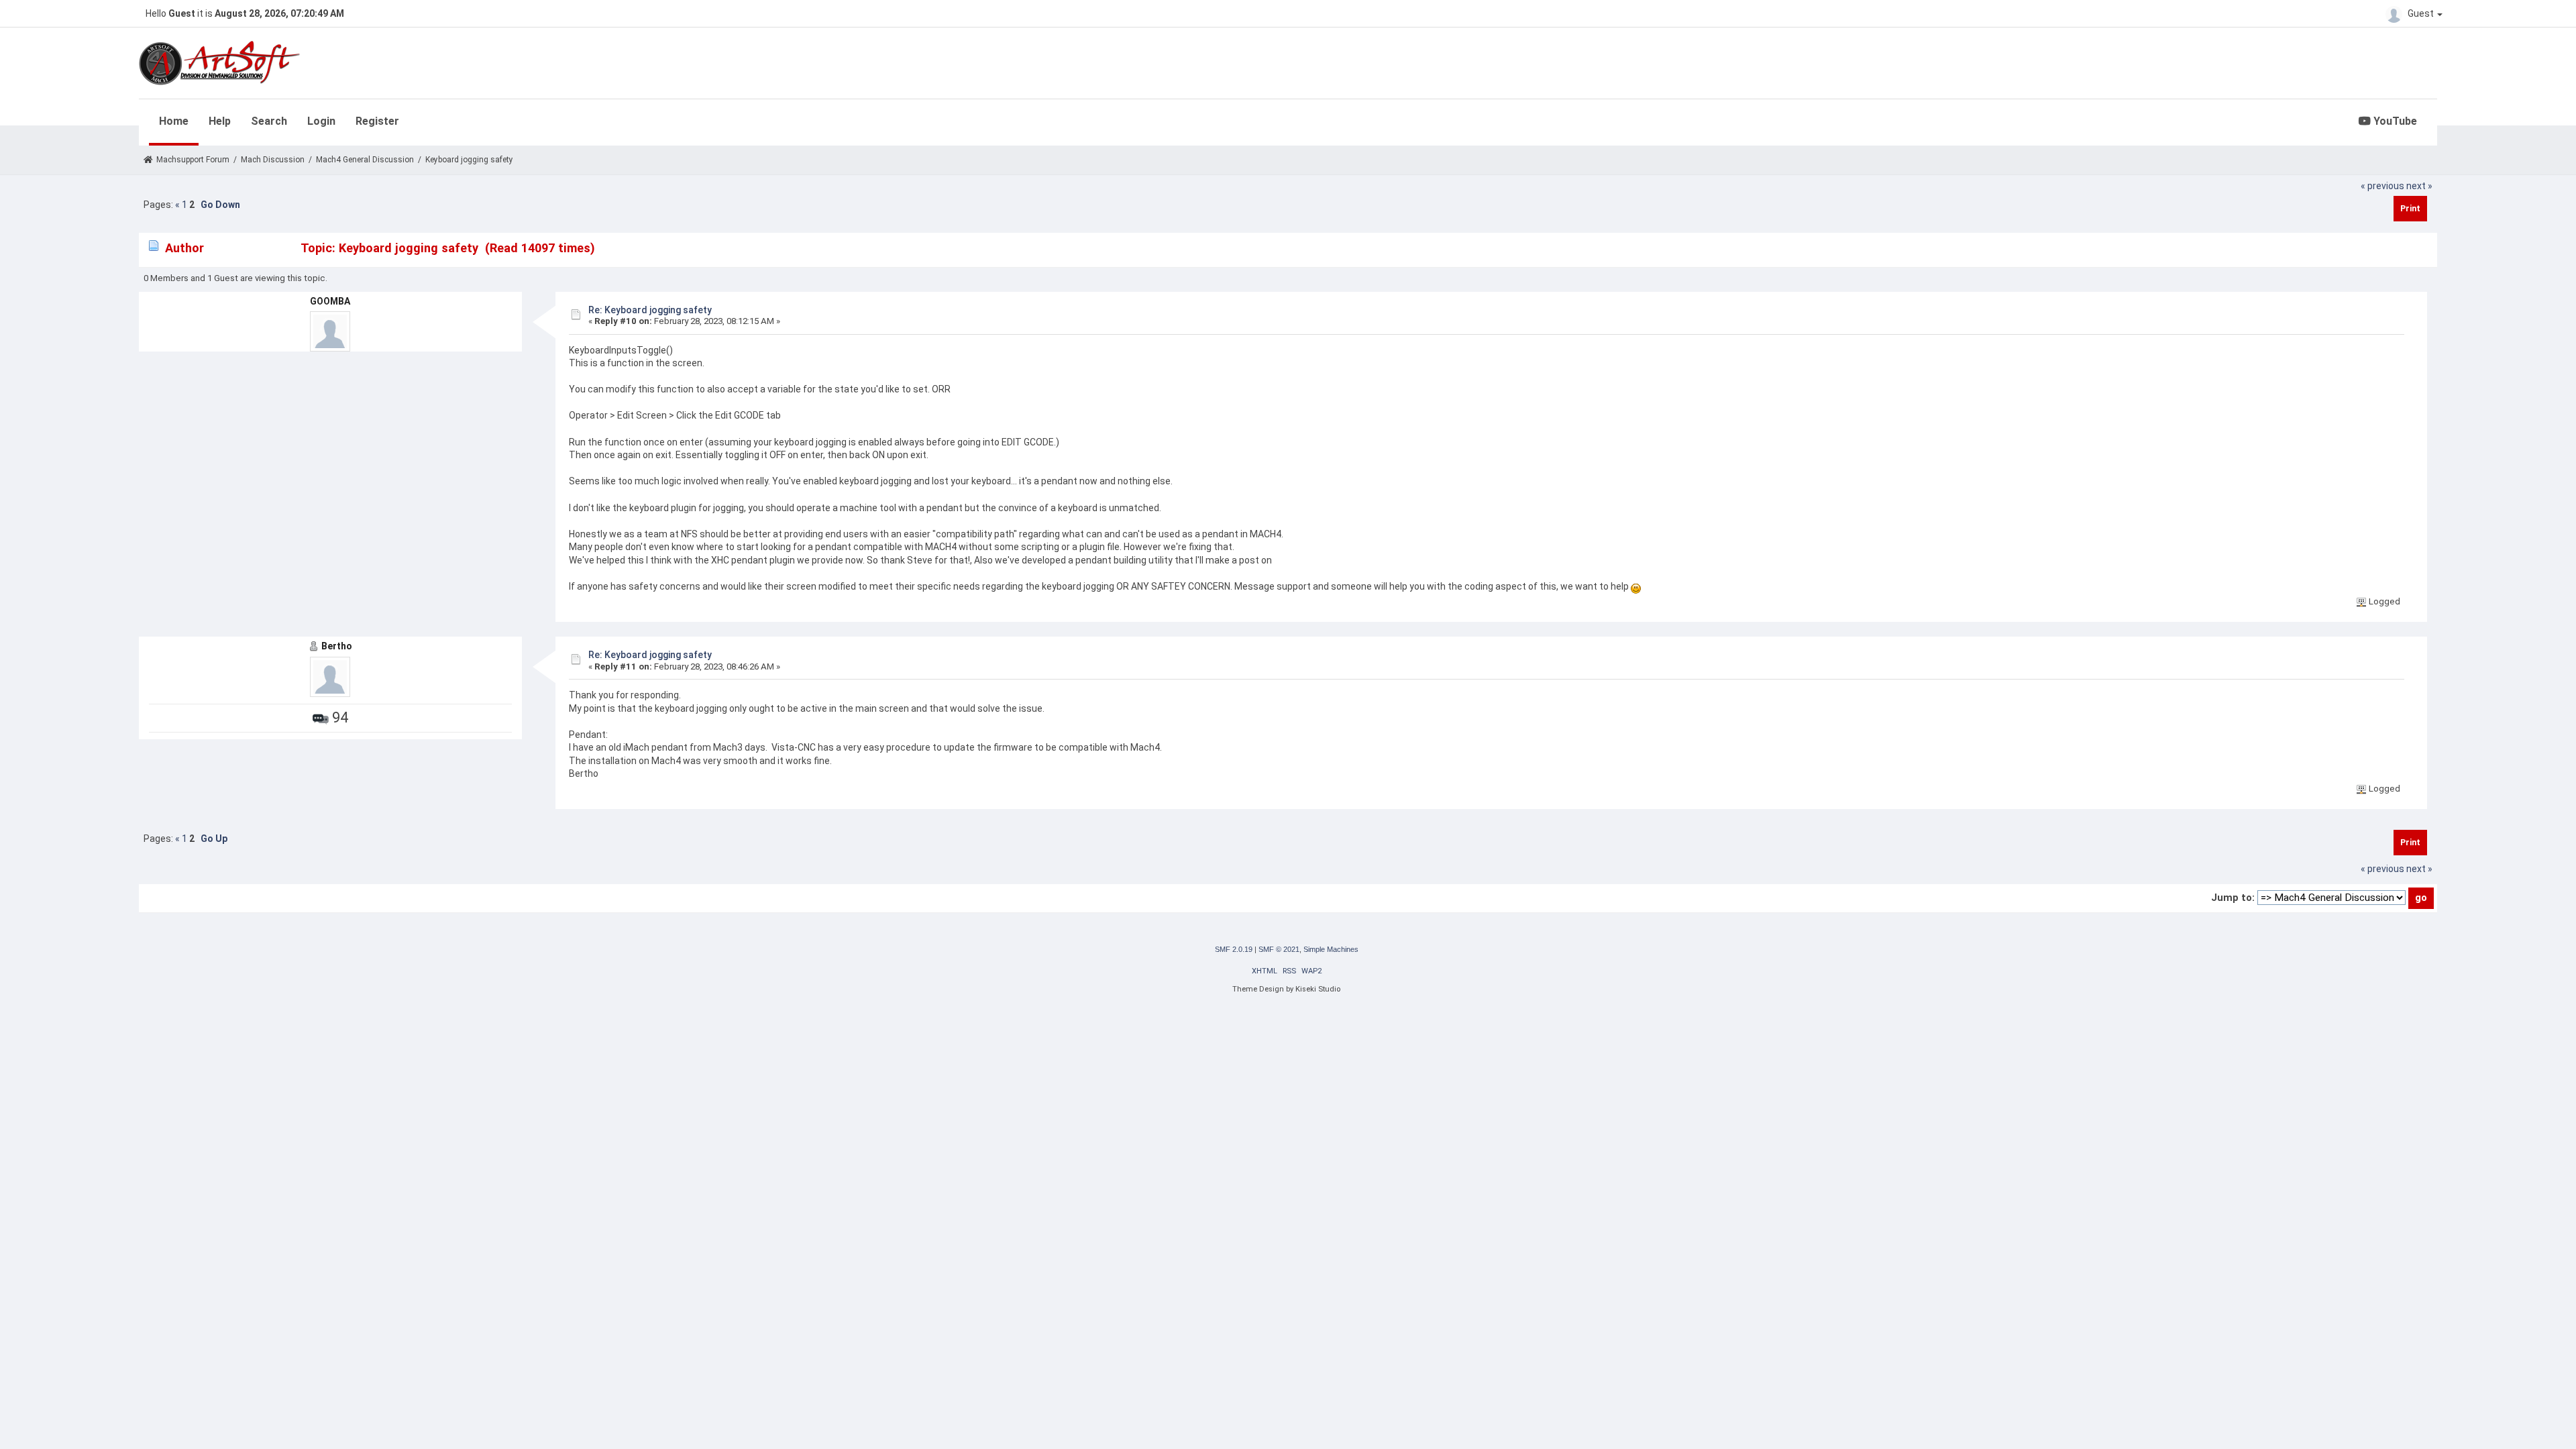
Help (220, 121)
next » (2419, 186)
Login (321, 121)
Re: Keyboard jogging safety (650, 310)
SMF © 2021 (1279, 949)
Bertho (337, 646)
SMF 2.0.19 (1234, 949)
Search (269, 121)
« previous (2382, 186)
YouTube (2394, 121)
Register (377, 121)
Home (174, 121)
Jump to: (2233, 898)
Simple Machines (1331, 949)
